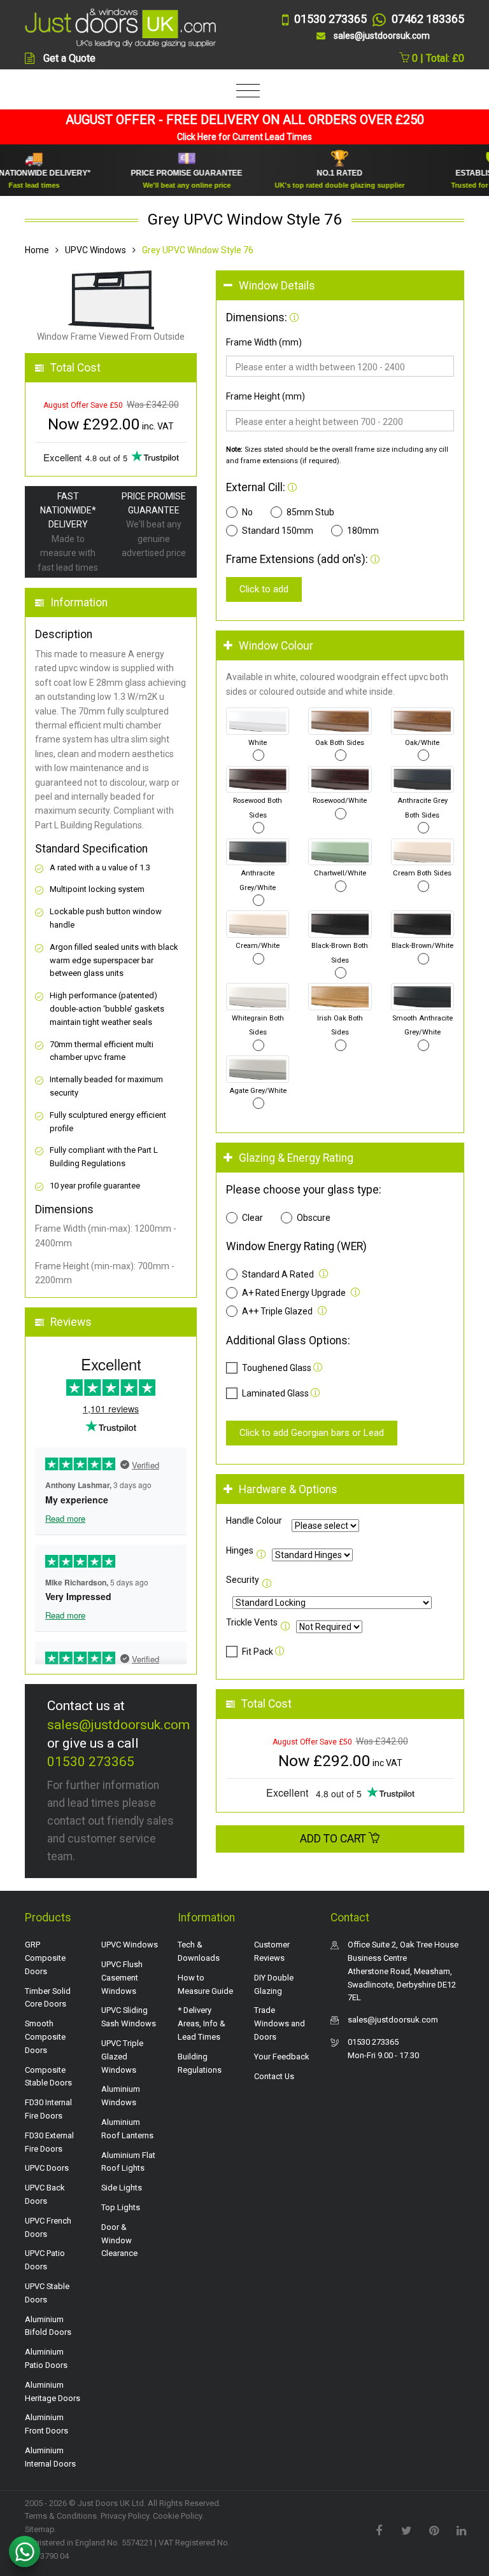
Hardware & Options (288, 1489)
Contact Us (274, 2076)
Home (37, 250)
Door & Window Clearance (119, 2240)
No (247, 512)
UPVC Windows (96, 250)
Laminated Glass (275, 1393)
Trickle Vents (252, 1622)
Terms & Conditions (61, 2516)
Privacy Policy (125, 2516)
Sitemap (40, 2529)
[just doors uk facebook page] (379, 2530)
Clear (252, 1218)
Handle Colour (254, 1521)
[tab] (340, 286)
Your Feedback (282, 2057)
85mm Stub (310, 512)
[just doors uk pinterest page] (434, 2530)
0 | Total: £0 (437, 58)
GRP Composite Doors (45, 1958)
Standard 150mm (278, 531)
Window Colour (276, 646)
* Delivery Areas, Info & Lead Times (202, 2023)
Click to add (264, 589)
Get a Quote (69, 58)
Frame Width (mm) (264, 342)
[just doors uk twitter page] (406, 2530)
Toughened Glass (277, 1368)
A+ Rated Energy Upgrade (294, 1293)
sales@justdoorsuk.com (118, 1725)
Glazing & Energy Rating (296, 1158)
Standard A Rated (278, 1274)
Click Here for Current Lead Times (244, 137)
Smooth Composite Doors (45, 2037)
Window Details (277, 286)
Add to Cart (334, 1839)
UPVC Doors (47, 2168)
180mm (363, 531)
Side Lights (122, 2188)
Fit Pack (259, 1652)
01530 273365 (91, 1762)
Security (243, 1580)
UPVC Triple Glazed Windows (122, 2057)
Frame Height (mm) (266, 396)
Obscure (314, 1218)
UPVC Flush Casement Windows (122, 1978)
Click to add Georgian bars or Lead (312, 1433)
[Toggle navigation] (245, 91)
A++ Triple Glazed (277, 1311)
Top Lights (121, 2207)
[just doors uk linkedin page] (461, 2530)
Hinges (240, 1550)
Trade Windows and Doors (280, 2023)
